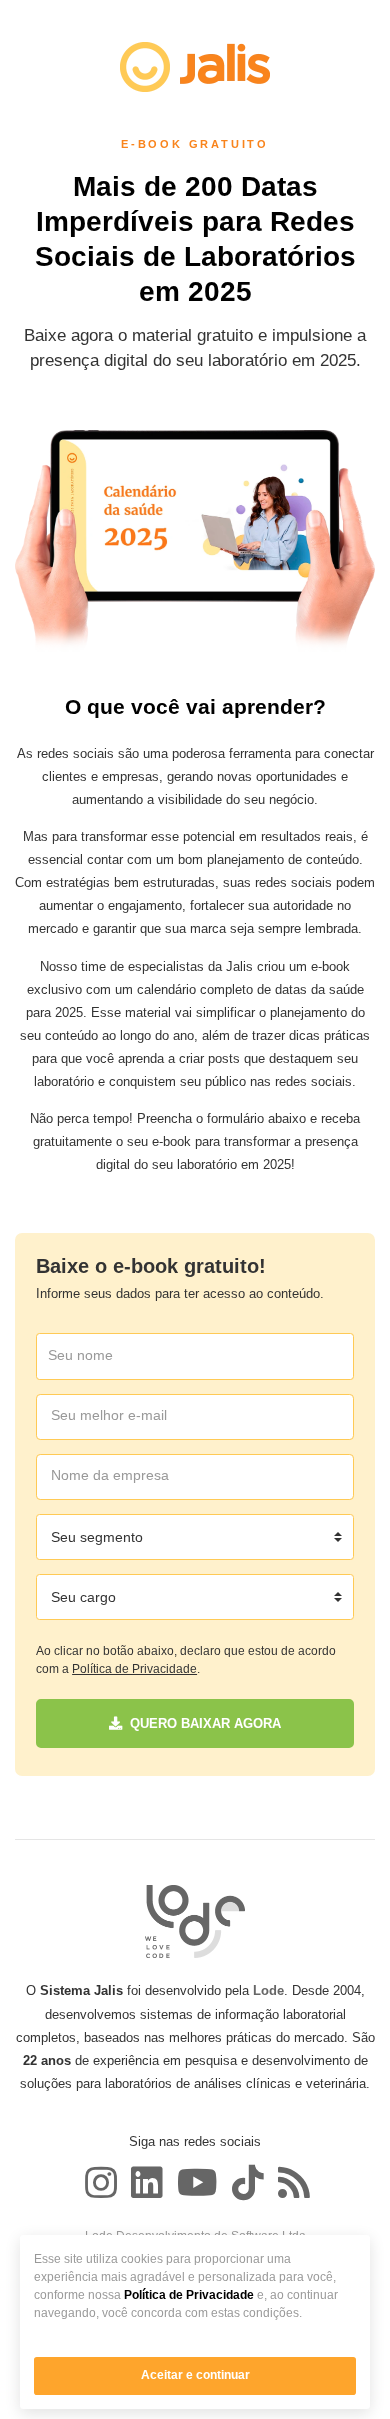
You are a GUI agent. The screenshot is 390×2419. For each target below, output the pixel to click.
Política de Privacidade (189, 2295)
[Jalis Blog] (291, 2183)
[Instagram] (101, 2183)
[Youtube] (197, 2183)
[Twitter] (147, 2183)
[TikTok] (248, 2183)
